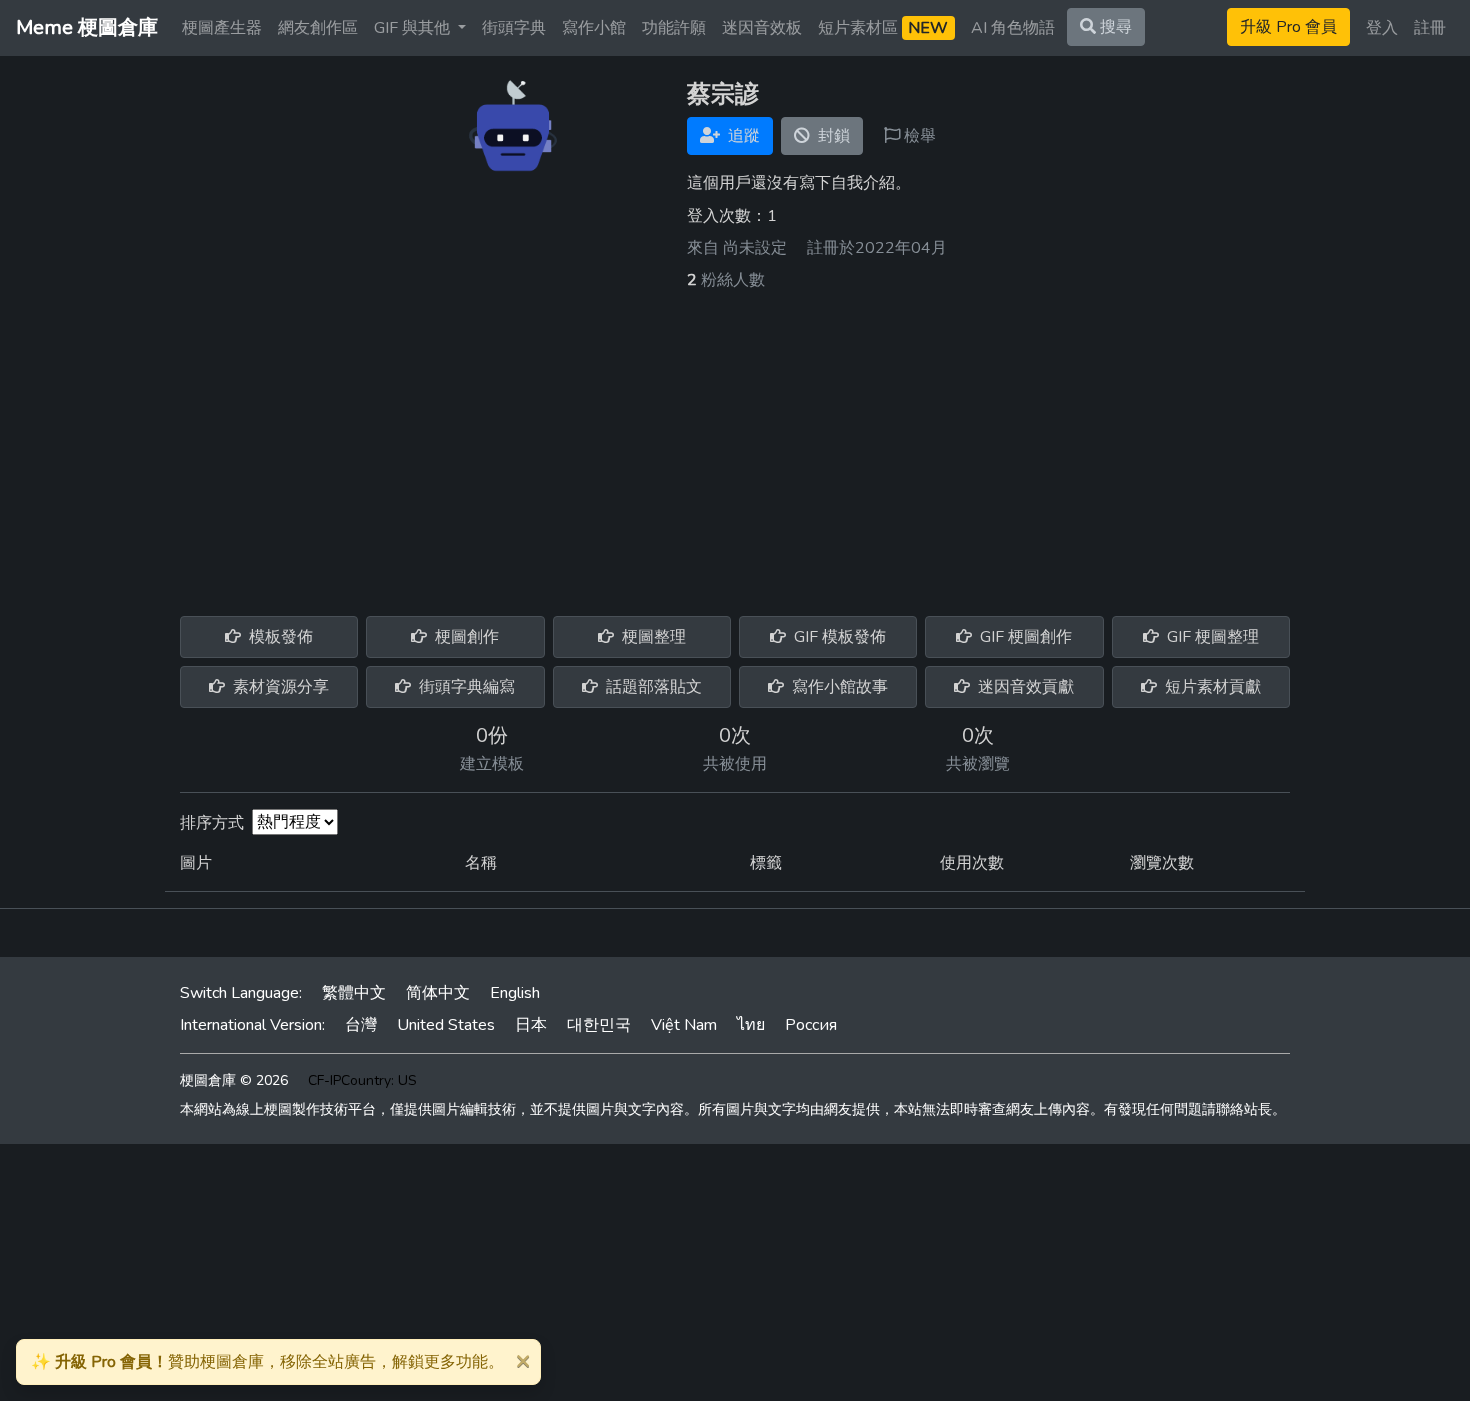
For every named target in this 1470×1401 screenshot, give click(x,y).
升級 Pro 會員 (1288, 27)
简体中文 (438, 993)
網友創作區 (318, 28)
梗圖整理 (652, 637)
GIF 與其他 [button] (414, 28)
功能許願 (674, 28)
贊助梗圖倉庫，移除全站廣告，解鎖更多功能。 (267, 1362)
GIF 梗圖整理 (1211, 637)
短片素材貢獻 (1211, 687)
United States (446, 1025)
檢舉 (918, 136)
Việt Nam (684, 1025)
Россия (811, 1025)
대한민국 (599, 1025)
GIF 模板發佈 (838, 637)
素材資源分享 (279, 687)
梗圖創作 (465, 637)
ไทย (751, 1025)
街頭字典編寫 (465, 687)
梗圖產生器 (222, 28)
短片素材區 (883, 28)
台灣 (361, 1025)
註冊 (1430, 28)
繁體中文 (354, 993)
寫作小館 (594, 28)
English (515, 993)
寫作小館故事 (838, 687)
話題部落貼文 (652, 687)
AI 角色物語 (1013, 28)
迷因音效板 (762, 28)
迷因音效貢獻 (1024, 687)
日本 (531, 1025)
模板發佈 (279, 637)
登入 (1382, 28)
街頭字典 (514, 28)
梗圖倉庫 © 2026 (234, 1080)
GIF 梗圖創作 (1024, 637)
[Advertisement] (735, 442)
